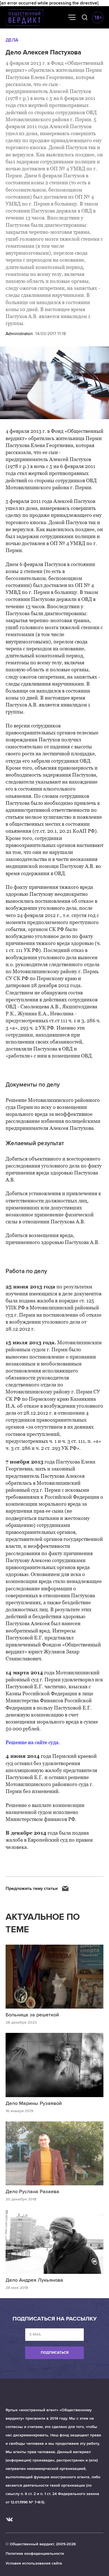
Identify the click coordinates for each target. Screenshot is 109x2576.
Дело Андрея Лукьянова (34, 2280)
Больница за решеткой (32, 2015)
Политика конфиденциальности (35, 2554)
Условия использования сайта (34, 2563)
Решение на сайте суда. (33, 1742)
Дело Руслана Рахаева (32, 2191)
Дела (12, 40)
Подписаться (55, 2353)
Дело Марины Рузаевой (34, 2103)
